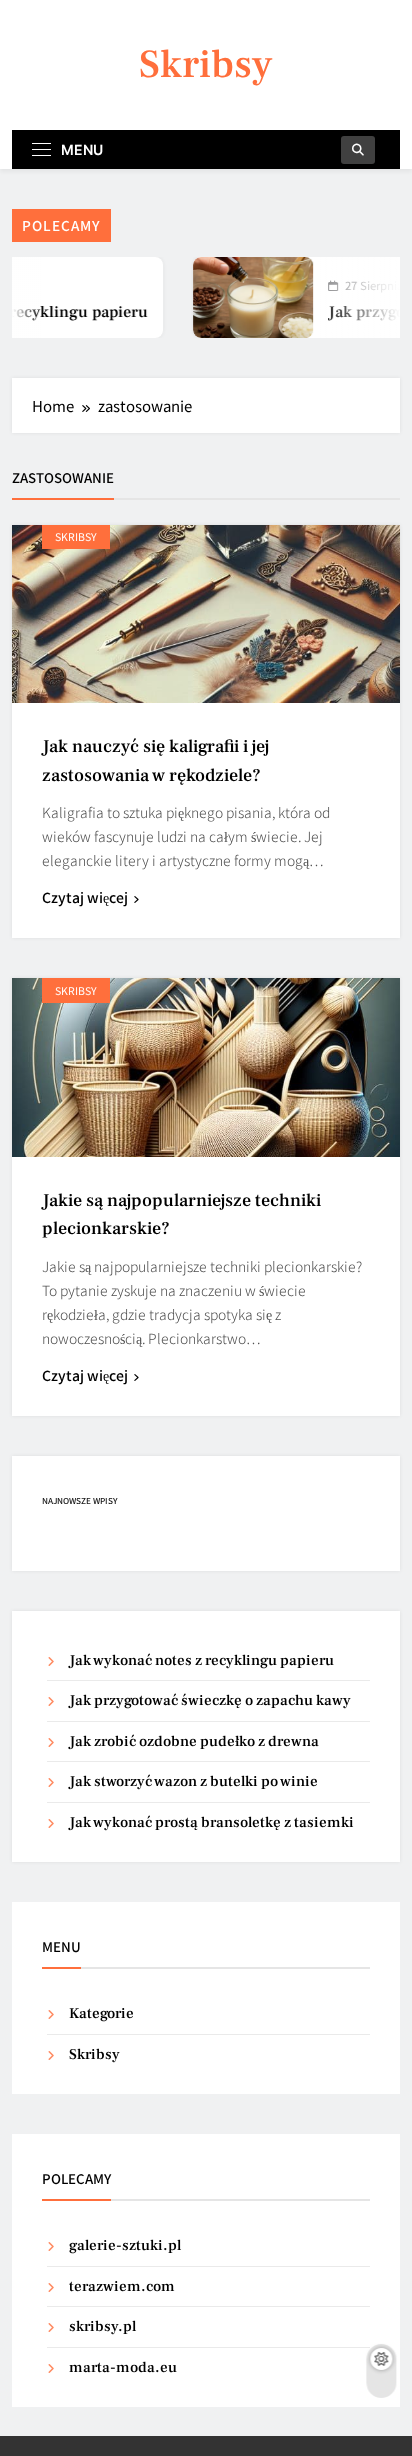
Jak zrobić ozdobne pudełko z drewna (194, 1741)
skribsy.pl (102, 2326)
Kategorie (101, 2013)
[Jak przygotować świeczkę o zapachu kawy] (239, 297)
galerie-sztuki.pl (125, 2245)
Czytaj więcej (85, 897)
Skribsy (206, 64)
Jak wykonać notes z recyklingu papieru (201, 1660)
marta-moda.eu (123, 2367)
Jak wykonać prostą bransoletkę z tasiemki (211, 1822)
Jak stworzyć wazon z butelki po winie (193, 1781)
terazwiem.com (122, 2286)
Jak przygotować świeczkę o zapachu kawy (210, 1700)
